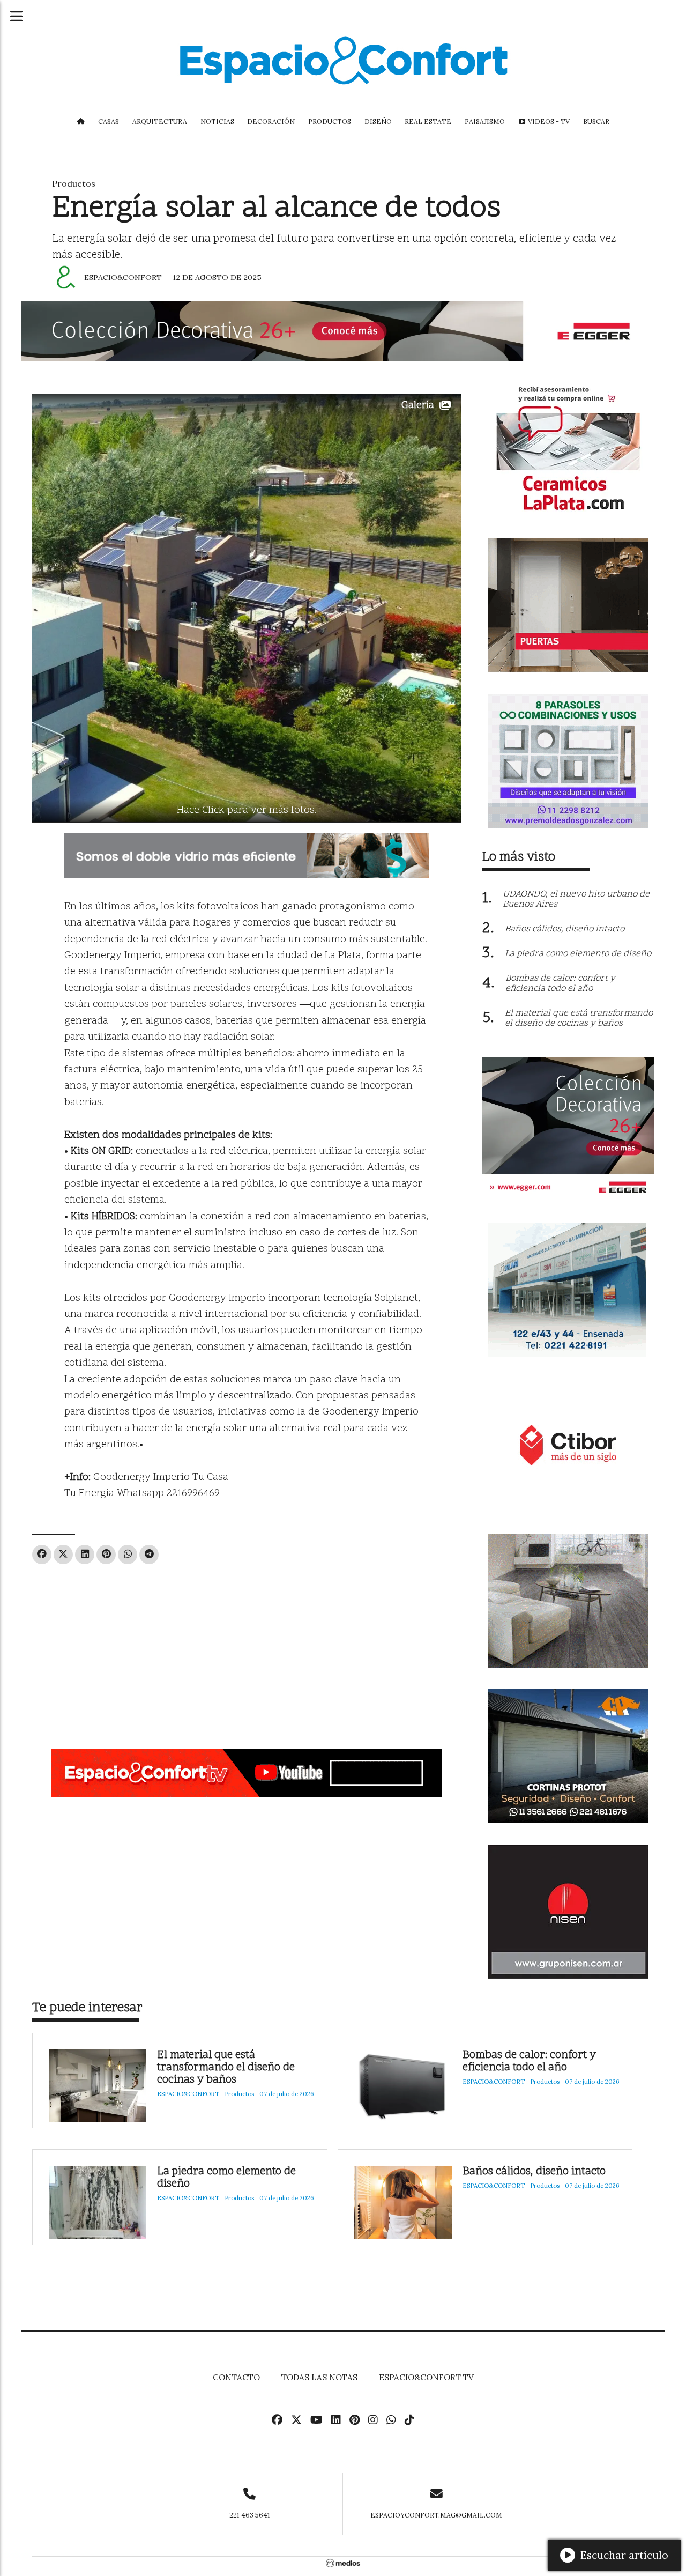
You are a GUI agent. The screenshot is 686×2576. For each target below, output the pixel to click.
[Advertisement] (247, 1652)
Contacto (236, 2377)
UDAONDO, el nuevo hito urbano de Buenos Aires (576, 900)
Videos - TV (548, 121)
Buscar (596, 121)
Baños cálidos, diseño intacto (534, 2172)
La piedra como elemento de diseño (226, 2178)
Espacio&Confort (123, 277)
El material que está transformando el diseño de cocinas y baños (226, 2068)
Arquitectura (160, 121)
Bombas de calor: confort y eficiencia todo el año (529, 2062)
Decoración (271, 121)
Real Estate (428, 121)
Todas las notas (319, 2377)
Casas (109, 121)
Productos (330, 121)
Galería (418, 406)
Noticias (217, 121)
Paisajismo (485, 121)
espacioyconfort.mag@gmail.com (436, 2515)
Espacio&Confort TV (426, 2377)
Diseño (378, 121)
